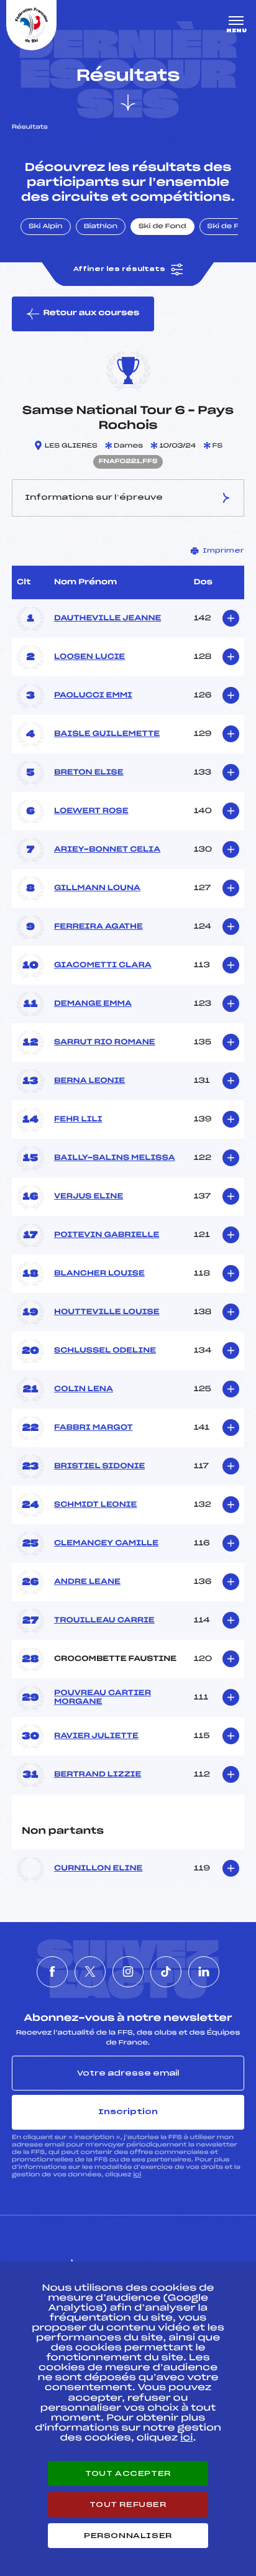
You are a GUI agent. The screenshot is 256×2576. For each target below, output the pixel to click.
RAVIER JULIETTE (96, 1736)
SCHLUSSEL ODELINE (105, 1351)
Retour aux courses (91, 313)
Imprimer (223, 551)
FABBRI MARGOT (94, 1428)
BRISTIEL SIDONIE (99, 1466)
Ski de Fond (162, 227)
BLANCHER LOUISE (99, 1274)
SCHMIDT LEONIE (95, 1505)
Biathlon (101, 227)
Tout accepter (128, 2473)
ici (137, 2175)
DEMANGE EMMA (93, 1004)
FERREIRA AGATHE (98, 927)
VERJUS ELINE (89, 1197)
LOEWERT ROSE (91, 811)
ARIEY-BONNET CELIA (107, 850)
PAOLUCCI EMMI (93, 696)
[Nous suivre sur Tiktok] (166, 1972)
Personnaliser (128, 2536)
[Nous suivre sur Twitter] (90, 1972)
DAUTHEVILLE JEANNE (107, 619)
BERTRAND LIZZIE (98, 1775)
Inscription (128, 2112)
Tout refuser (128, 2505)
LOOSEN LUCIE (89, 657)
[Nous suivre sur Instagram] (128, 1972)
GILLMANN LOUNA (97, 888)
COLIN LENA (84, 1389)
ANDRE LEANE (87, 1582)
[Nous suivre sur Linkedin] (204, 1972)
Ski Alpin (46, 227)
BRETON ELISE (89, 773)
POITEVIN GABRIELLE (107, 1235)
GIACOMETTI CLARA (103, 965)
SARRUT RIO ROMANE (105, 1042)
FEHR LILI (78, 1120)
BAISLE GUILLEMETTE (107, 734)
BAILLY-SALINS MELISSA (115, 1158)
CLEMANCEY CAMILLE (106, 1543)
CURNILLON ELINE (98, 1869)
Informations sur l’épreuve (94, 497)
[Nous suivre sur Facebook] (52, 1972)
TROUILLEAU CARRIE (104, 1621)
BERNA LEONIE (89, 1081)
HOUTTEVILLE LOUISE (107, 1312)
